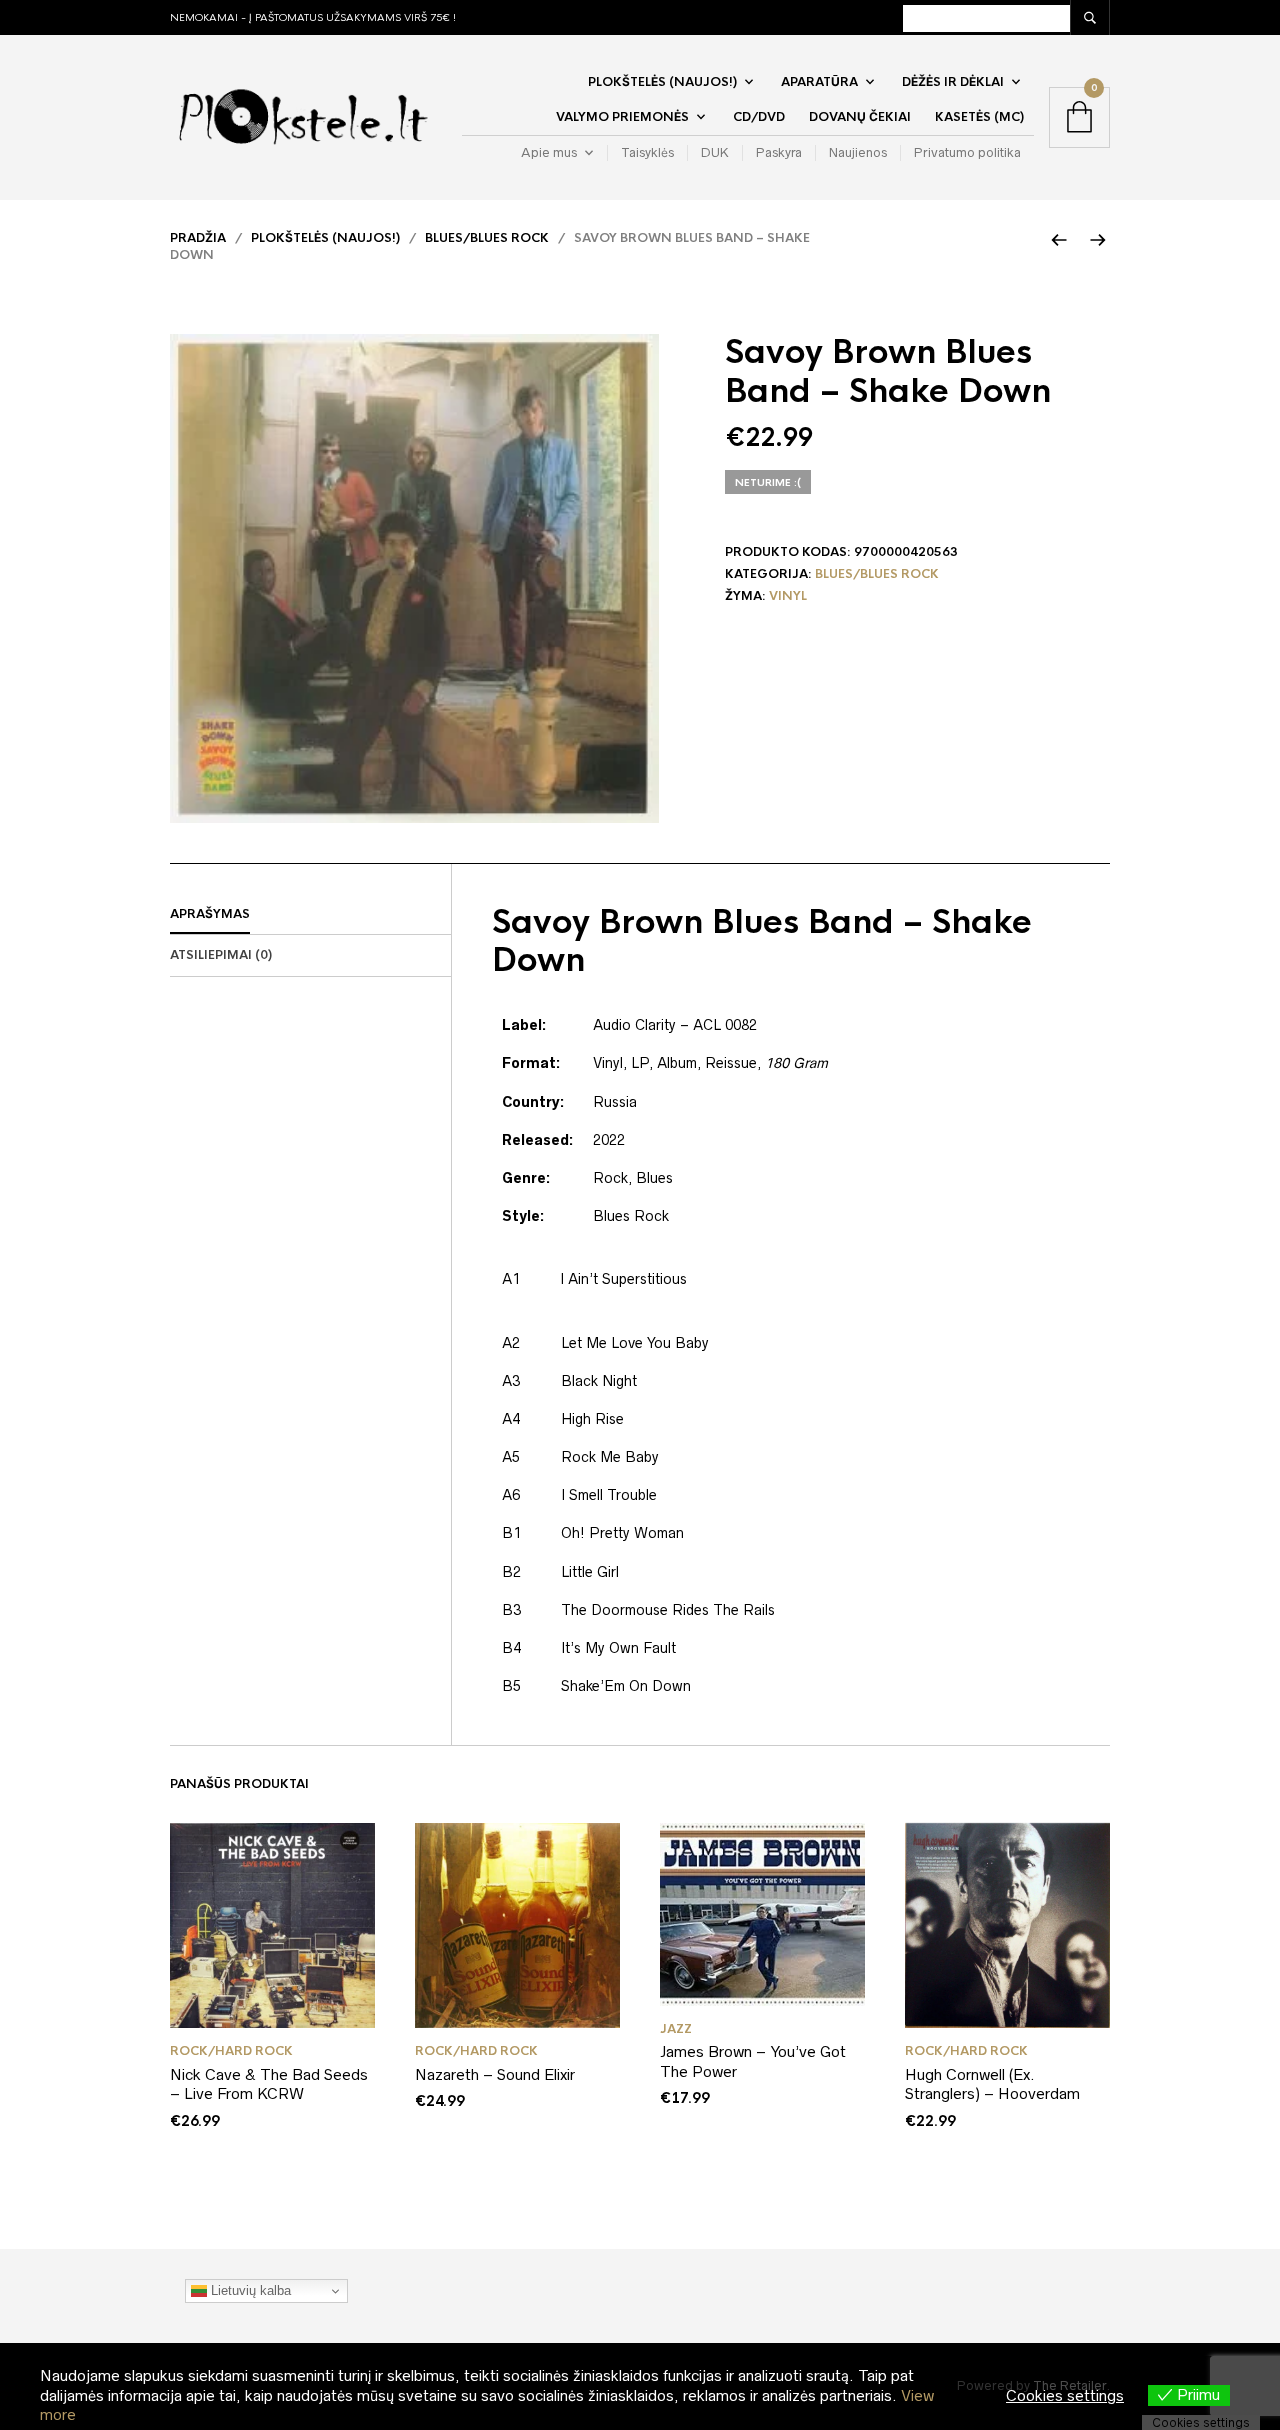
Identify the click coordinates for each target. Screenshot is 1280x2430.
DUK (715, 152)
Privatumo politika (967, 152)
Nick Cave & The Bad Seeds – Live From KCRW (269, 2084)
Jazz (676, 2029)
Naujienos (858, 152)
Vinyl (788, 596)
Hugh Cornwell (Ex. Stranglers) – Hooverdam (992, 2084)
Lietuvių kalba (249, 2290)
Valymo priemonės (622, 117)
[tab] (310, 915)
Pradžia (198, 238)
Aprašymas (210, 914)
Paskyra (779, 152)
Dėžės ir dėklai (953, 82)
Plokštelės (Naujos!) (662, 82)
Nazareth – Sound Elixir (495, 2074)
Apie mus (549, 152)
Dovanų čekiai (860, 117)
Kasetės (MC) (979, 117)
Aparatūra (819, 82)
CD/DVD (759, 117)
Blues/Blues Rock (487, 238)
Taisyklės (647, 152)
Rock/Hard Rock (231, 2051)
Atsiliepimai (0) (221, 955)
